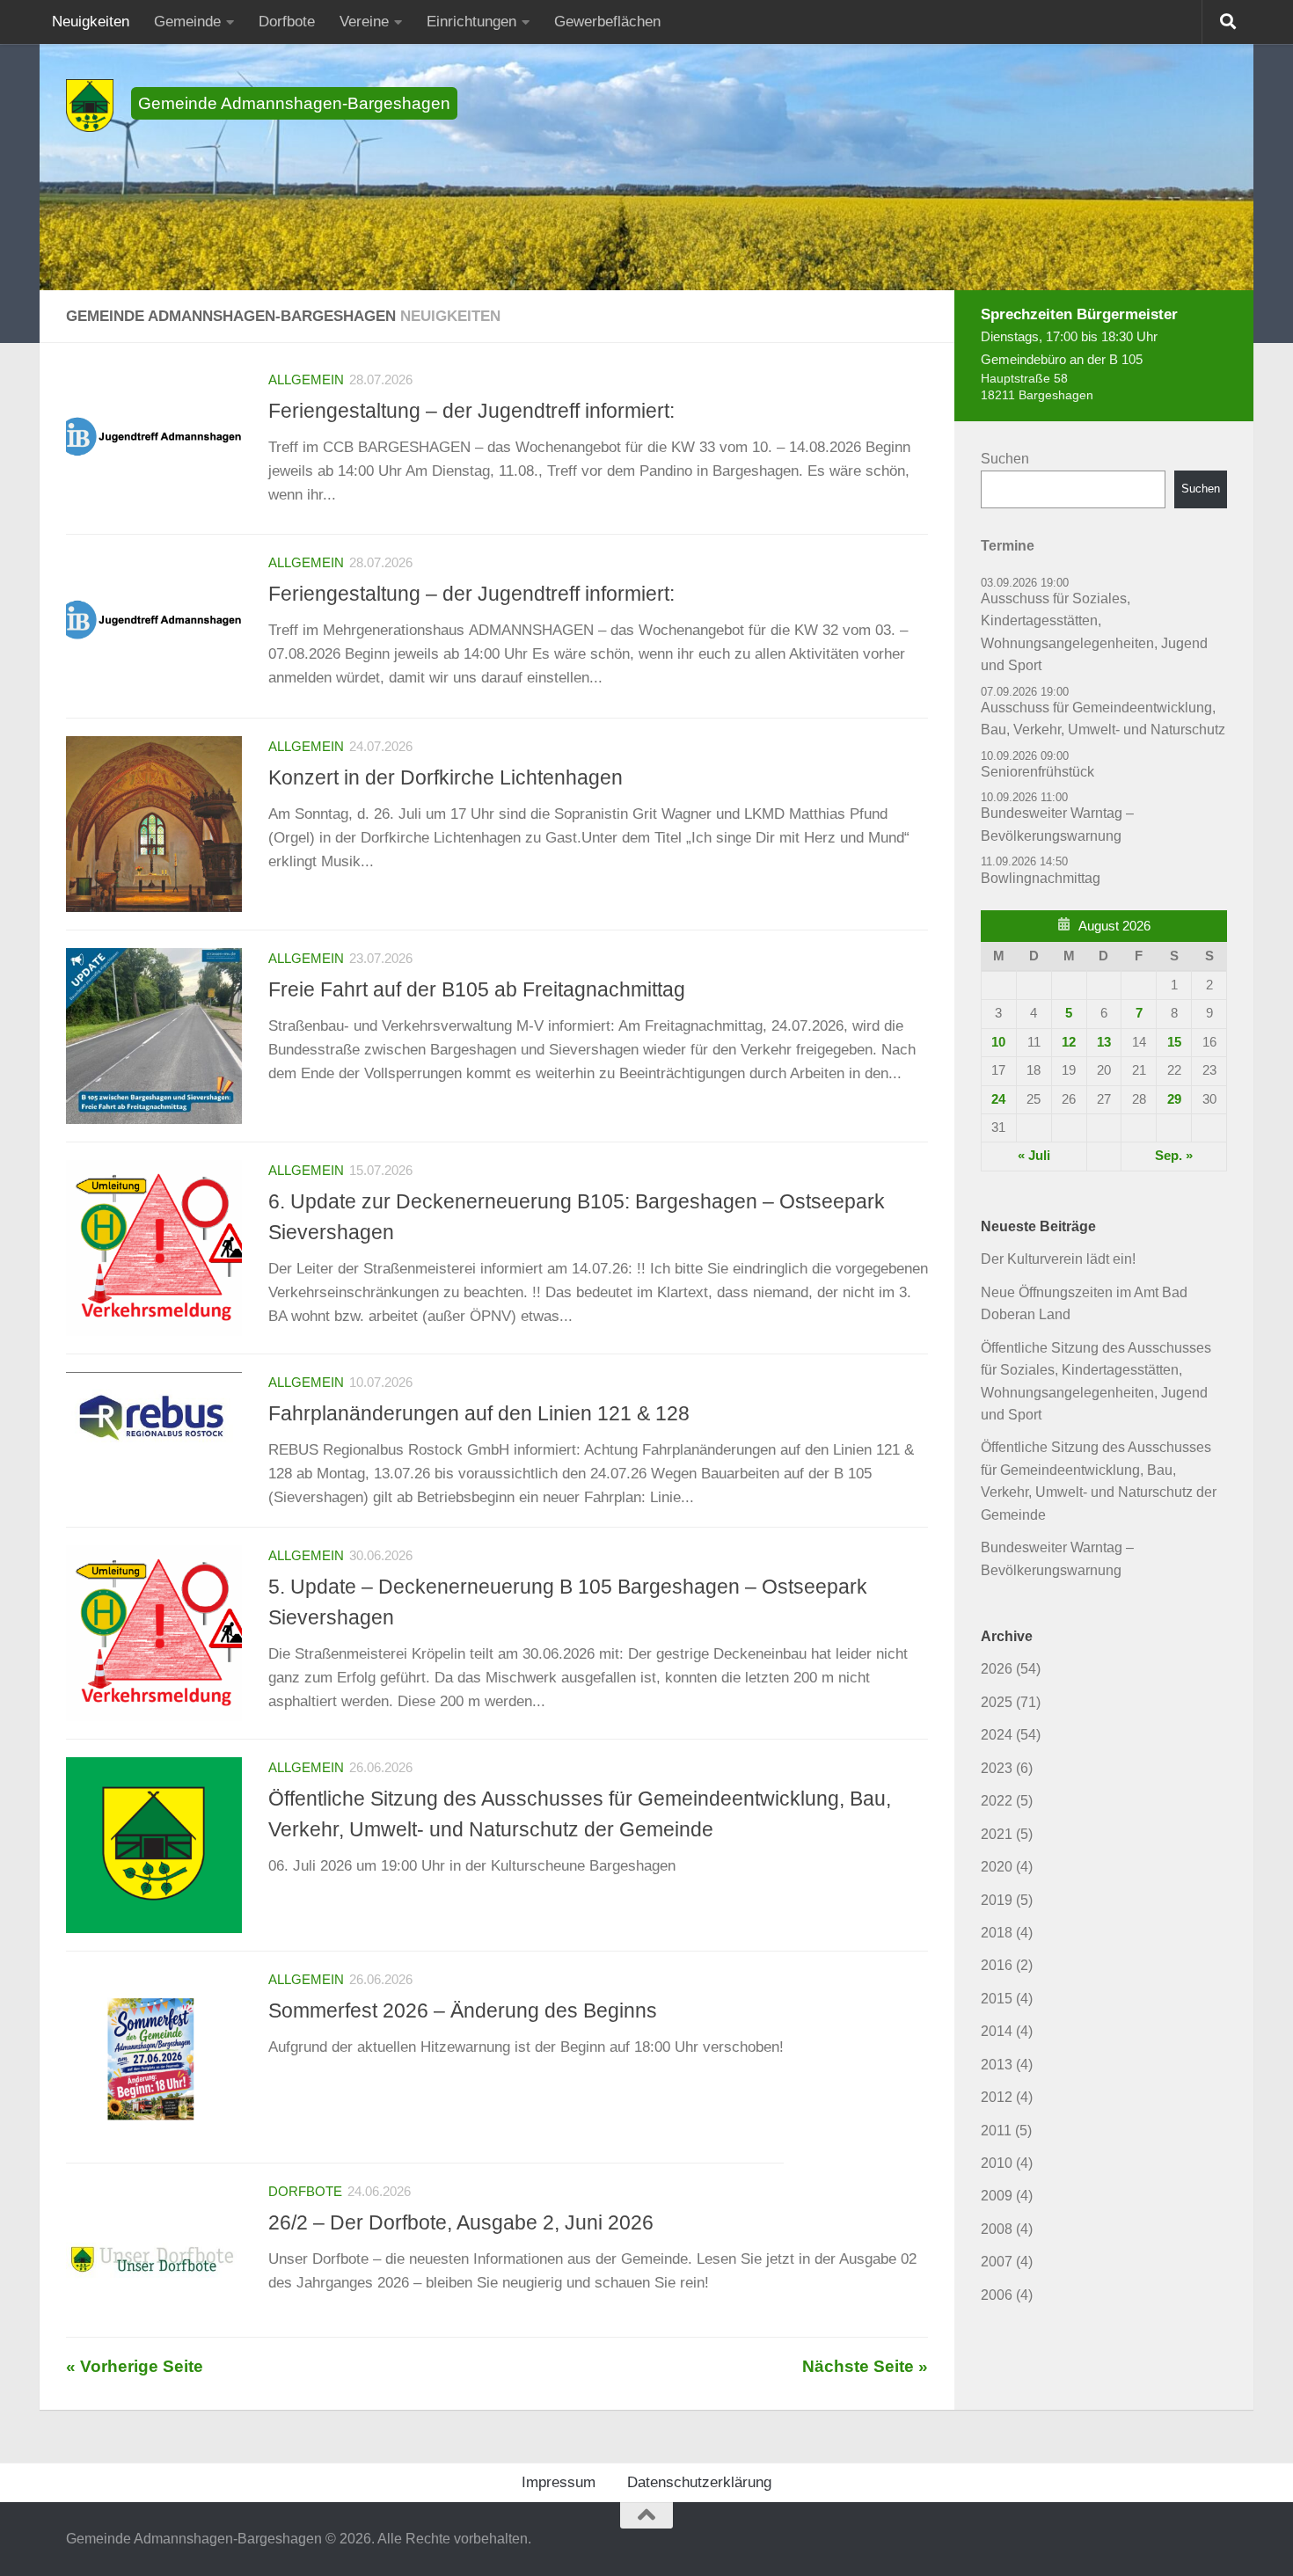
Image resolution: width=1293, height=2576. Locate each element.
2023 (997, 1768)
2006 (997, 2295)
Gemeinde (187, 22)
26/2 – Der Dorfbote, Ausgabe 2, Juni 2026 (461, 2222)
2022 (997, 1801)
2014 (997, 2031)
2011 (996, 2131)
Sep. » (1174, 1156)
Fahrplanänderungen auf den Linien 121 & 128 (479, 1413)
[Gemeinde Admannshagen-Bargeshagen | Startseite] (90, 106)
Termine (1008, 546)
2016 (997, 1965)
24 (998, 1099)
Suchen (1005, 459)
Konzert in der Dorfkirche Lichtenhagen (446, 777)
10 (998, 1042)
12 (1069, 1042)
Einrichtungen (471, 22)
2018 (997, 1933)
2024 (997, 1735)
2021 (997, 1834)
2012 (997, 2097)
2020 (997, 1867)
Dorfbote (287, 22)
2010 (997, 2163)
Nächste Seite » (865, 2366)
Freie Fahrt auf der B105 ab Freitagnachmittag (477, 989)
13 (1104, 1042)
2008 (997, 2229)
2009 (997, 2196)
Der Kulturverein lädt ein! (1058, 1259)
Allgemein (306, 380)
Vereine (364, 22)
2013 (997, 2065)
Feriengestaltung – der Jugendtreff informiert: (471, 411)
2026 (997, 1669)
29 (1174, 1099)
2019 (997, 1900)
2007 (997, 2262)
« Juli (1034, 1156)
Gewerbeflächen (607, 22)
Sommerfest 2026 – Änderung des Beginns (463, 2010)
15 (1174, 1042)
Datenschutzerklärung (699, 2482)
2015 (997, 1999)
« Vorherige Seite (135, 2366)
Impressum (559, 2482)
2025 (997, 1702)
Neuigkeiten (91, 22)
